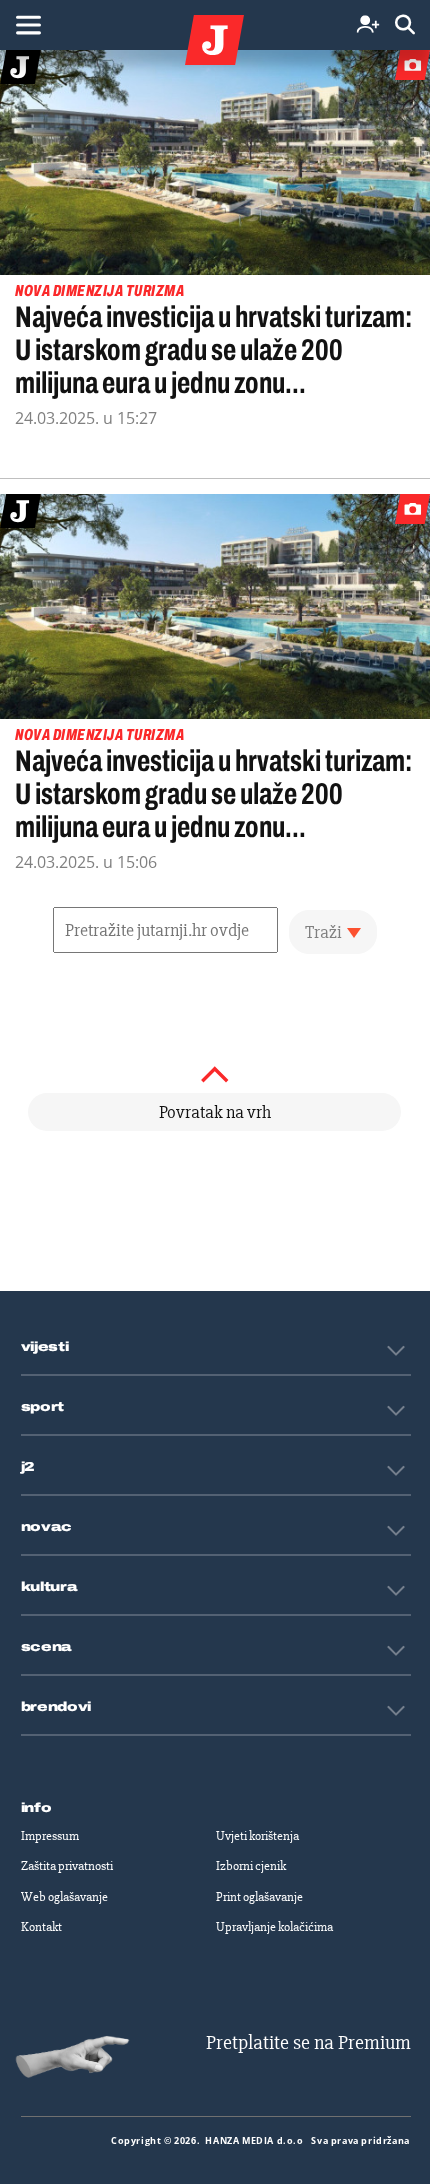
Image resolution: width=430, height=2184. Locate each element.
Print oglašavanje (259, 1897)
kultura (49, 1587)
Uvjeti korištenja (257, 1836)
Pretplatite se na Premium (308, 2042)
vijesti (45, 1347)
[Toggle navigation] (28, 25)
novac (47, 1527)
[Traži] (405, 25)
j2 (28, 1467)
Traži (323, 932)
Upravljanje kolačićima (274, 1927)
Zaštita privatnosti (67, 1866)
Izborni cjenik (251, 1866)
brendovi (56, 1707)
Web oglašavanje (64, 1897)
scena (47, 1647)
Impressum (50, 1836)
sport (43, 1407)
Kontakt (41, 1927)
